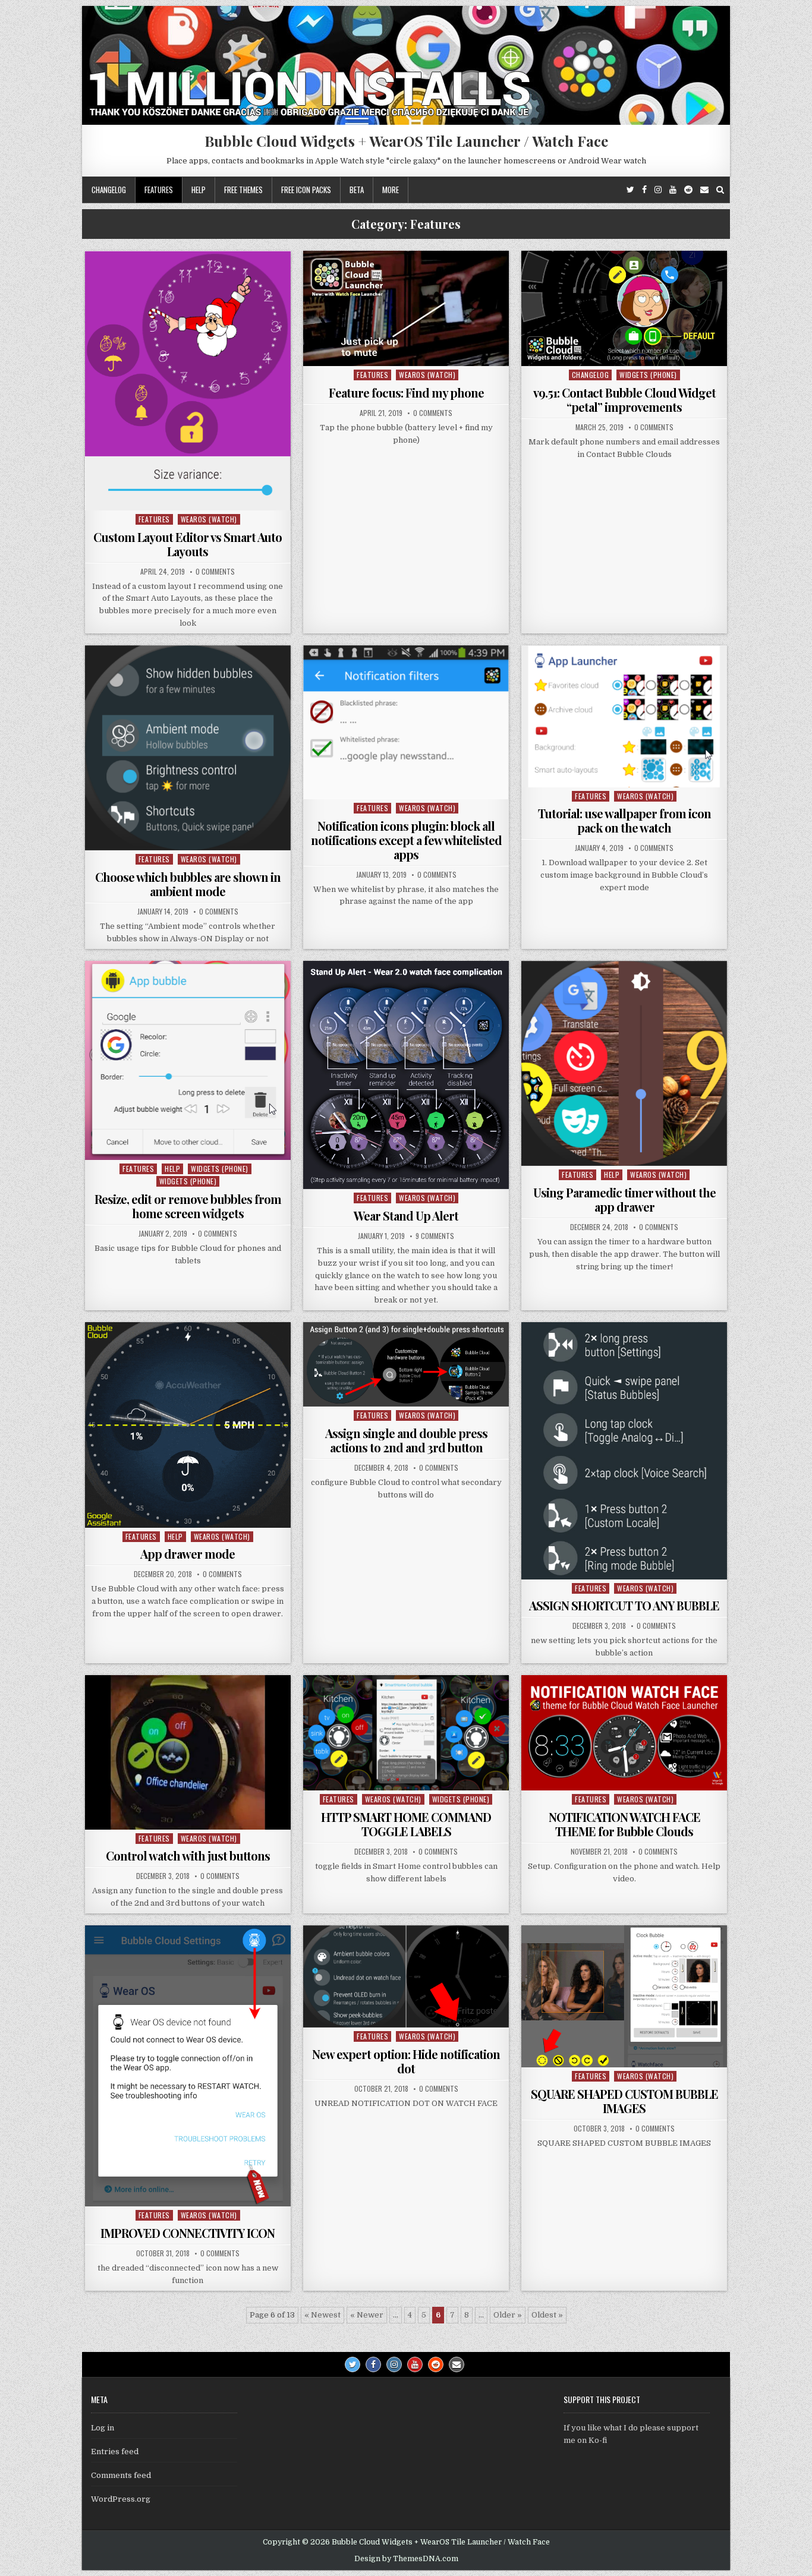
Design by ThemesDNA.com (406, 2559)
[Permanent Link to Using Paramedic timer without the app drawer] (624, 1064)
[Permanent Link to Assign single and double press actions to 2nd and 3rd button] (406, 1364)
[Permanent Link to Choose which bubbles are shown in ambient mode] (188, 748)
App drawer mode (188, 1554)
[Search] (720, 190)
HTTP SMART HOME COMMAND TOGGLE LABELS (406, 1824)
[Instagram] (658, 190)
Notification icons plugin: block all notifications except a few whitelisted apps (406, 840)
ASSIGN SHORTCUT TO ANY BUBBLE (624, 1605)
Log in (103, 2428)
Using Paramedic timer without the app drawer (624, 1199)
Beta (357, 190)
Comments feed (121, 2475)
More (391, 190)
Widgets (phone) (648, 375)
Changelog (109, 190)
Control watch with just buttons (188, 1855)
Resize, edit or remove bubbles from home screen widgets (188, 1206)
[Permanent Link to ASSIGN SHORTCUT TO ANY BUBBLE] (624, 1451)
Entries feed (115, 2452)
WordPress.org (121, 2499)
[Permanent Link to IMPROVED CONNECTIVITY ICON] (188, 2066)
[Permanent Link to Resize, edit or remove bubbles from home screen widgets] (188, 1061)
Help (199, 190)
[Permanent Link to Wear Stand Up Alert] (406, 1075)
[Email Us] (704, 190)
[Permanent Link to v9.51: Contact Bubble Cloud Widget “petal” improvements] (624, 308)
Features (159, 190)
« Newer (367, 2315)
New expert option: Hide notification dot (406, 2061)
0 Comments (215, 572)
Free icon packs (306, 190)
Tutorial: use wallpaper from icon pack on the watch (624, 820)
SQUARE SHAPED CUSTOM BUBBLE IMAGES (624, 2101)
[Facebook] (644, 190)
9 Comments (435, 1236)
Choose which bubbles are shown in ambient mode (188, 884)
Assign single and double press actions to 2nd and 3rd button (406, 1440)
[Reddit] (688, 190)
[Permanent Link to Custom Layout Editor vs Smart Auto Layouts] (188, 381)
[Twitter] (630, 190)
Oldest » (547, 2315)
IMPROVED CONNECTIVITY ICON (188, 2233)
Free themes (243, 190)
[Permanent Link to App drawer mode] (188, 1425)
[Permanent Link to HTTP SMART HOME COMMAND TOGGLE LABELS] (406, 1733)
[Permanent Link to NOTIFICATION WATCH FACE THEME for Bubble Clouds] (624, 1733)
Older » (508, 2315)
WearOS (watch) (209, 519)
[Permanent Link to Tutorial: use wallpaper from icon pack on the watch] (624, 716)
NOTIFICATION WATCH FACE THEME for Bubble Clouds (624, 1824)
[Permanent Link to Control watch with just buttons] (188, 1752)
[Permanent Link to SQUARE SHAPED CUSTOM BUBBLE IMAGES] (624, 1996)
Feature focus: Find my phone (406, 392)
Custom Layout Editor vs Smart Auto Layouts (188, 544)
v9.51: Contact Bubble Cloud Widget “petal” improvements (624, 400)
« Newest (322, 2315)
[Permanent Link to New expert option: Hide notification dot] (406, 1976)
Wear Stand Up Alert (406, 1216)
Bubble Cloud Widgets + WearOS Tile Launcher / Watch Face (406, 141)
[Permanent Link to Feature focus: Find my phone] (406, 308)
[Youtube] (673, 190)
